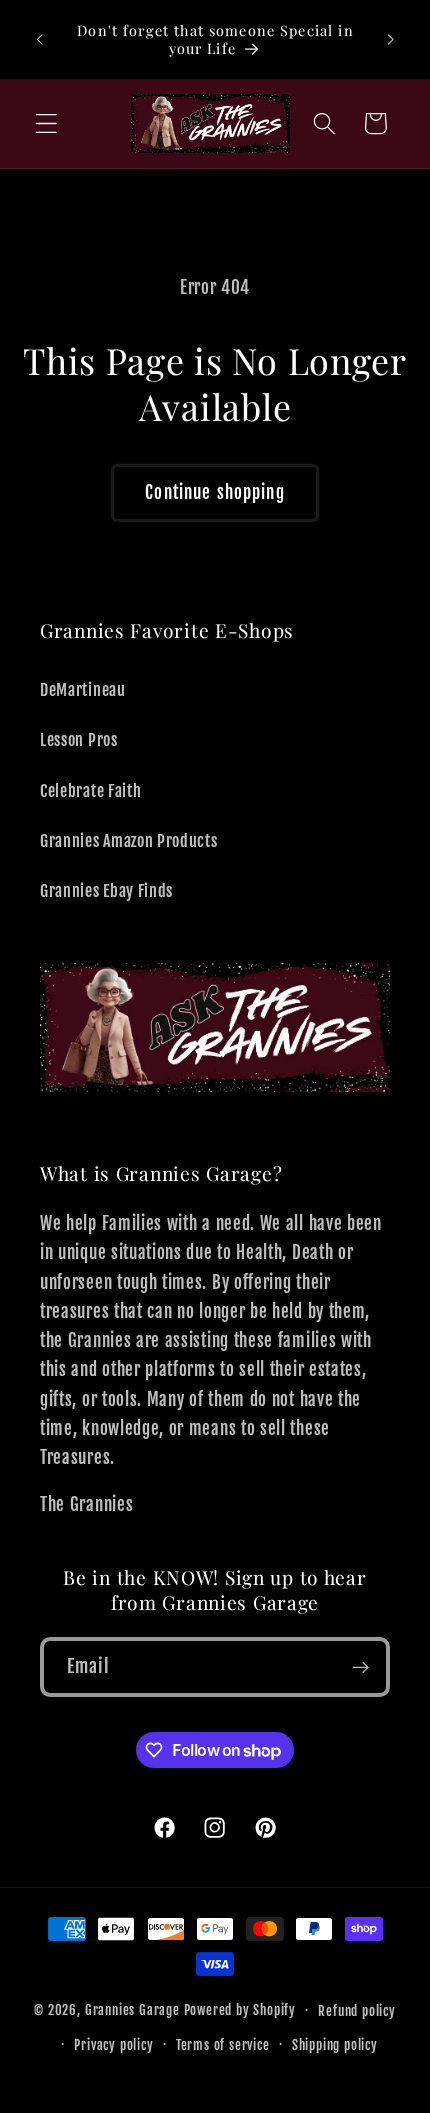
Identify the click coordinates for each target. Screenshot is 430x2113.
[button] (46, 123)
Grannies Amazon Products (129, 841)
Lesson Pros (79, 740)
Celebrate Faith (90, 791)
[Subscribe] (360, 1667)
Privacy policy (113, 2045)
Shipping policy (335, 2045)
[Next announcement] (391, 39)
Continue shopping (215, 492)
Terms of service (223, 2045)
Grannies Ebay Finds (106, 891)
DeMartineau (83, 690)
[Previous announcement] (39, 39)
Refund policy (356, 2011)
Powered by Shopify (240, 2010)
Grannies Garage (132, 2010)
